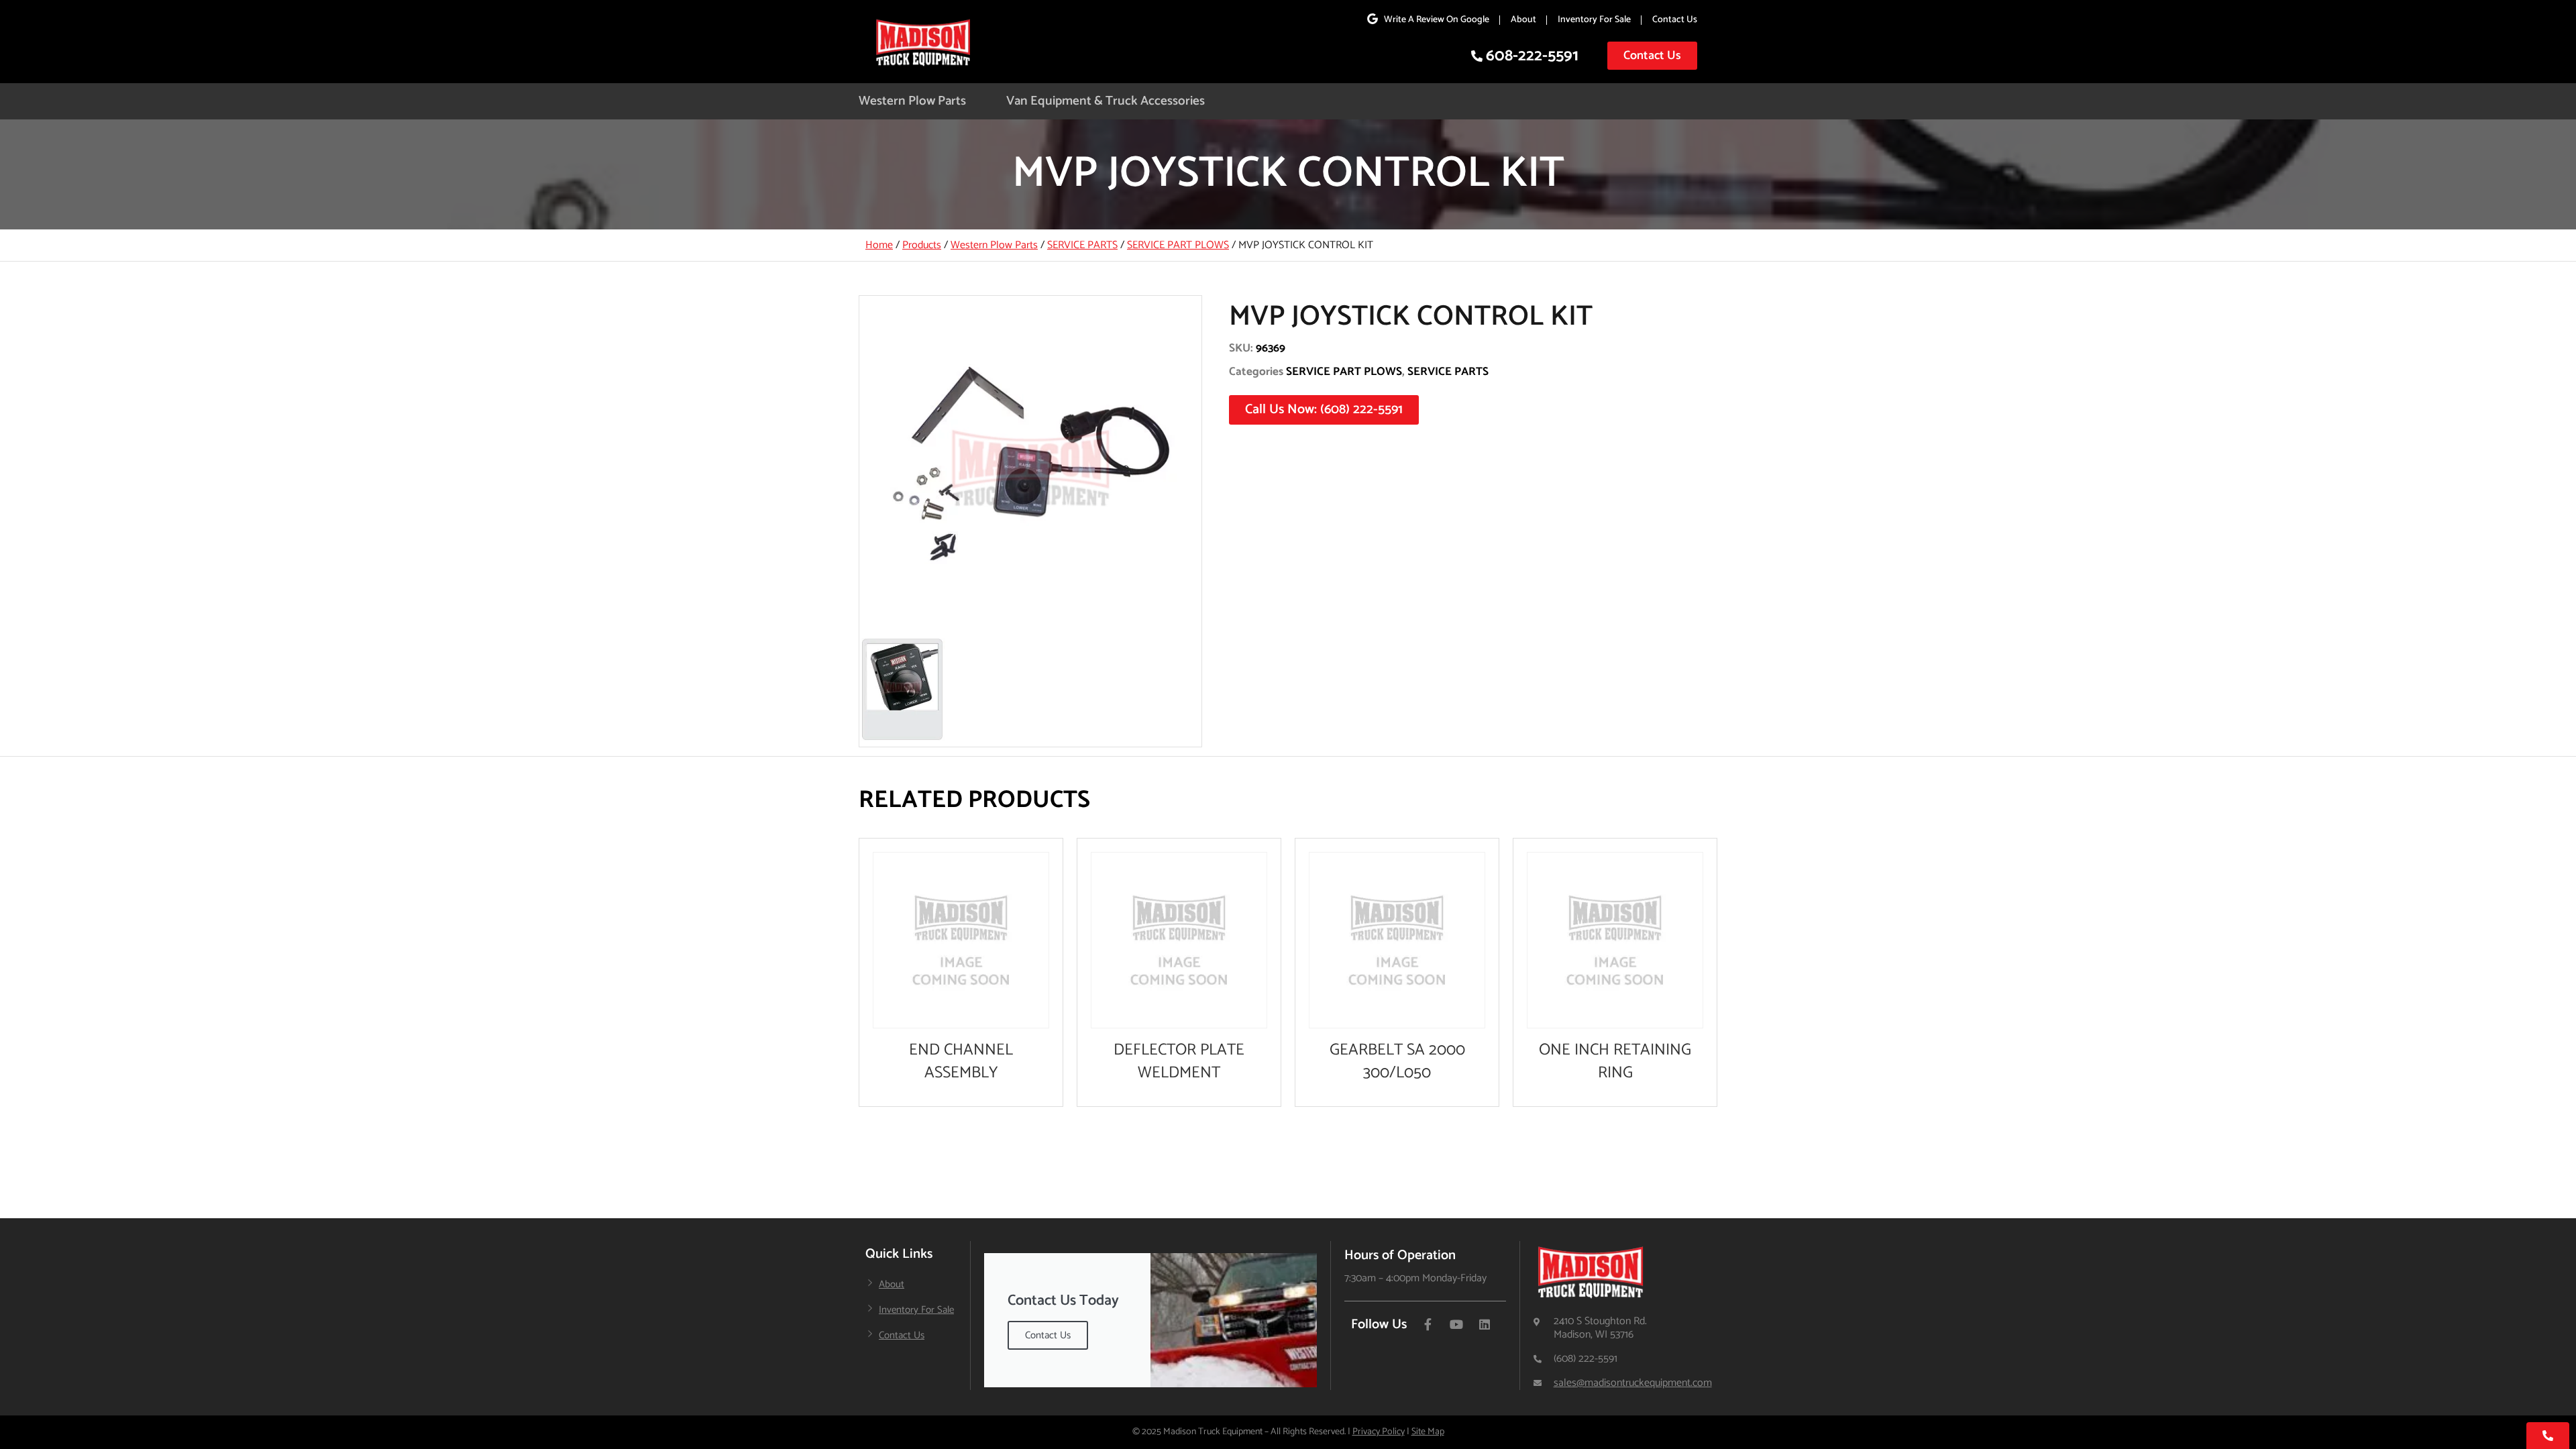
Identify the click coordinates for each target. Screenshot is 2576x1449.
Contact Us (1675, 20)
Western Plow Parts (912, 101)
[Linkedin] (1485, 1324)
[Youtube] (1456, 1324)
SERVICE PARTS (1082, 245)
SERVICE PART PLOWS (1178, 245)
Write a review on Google (1437, 20)
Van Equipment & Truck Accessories (1106, 101)
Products (922, 245)
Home (879, 245)
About (1523, 20)
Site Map (1428, 1432)
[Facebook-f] (1428, 1324)
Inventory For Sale (1594, 20)
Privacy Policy (1379, 1432)
